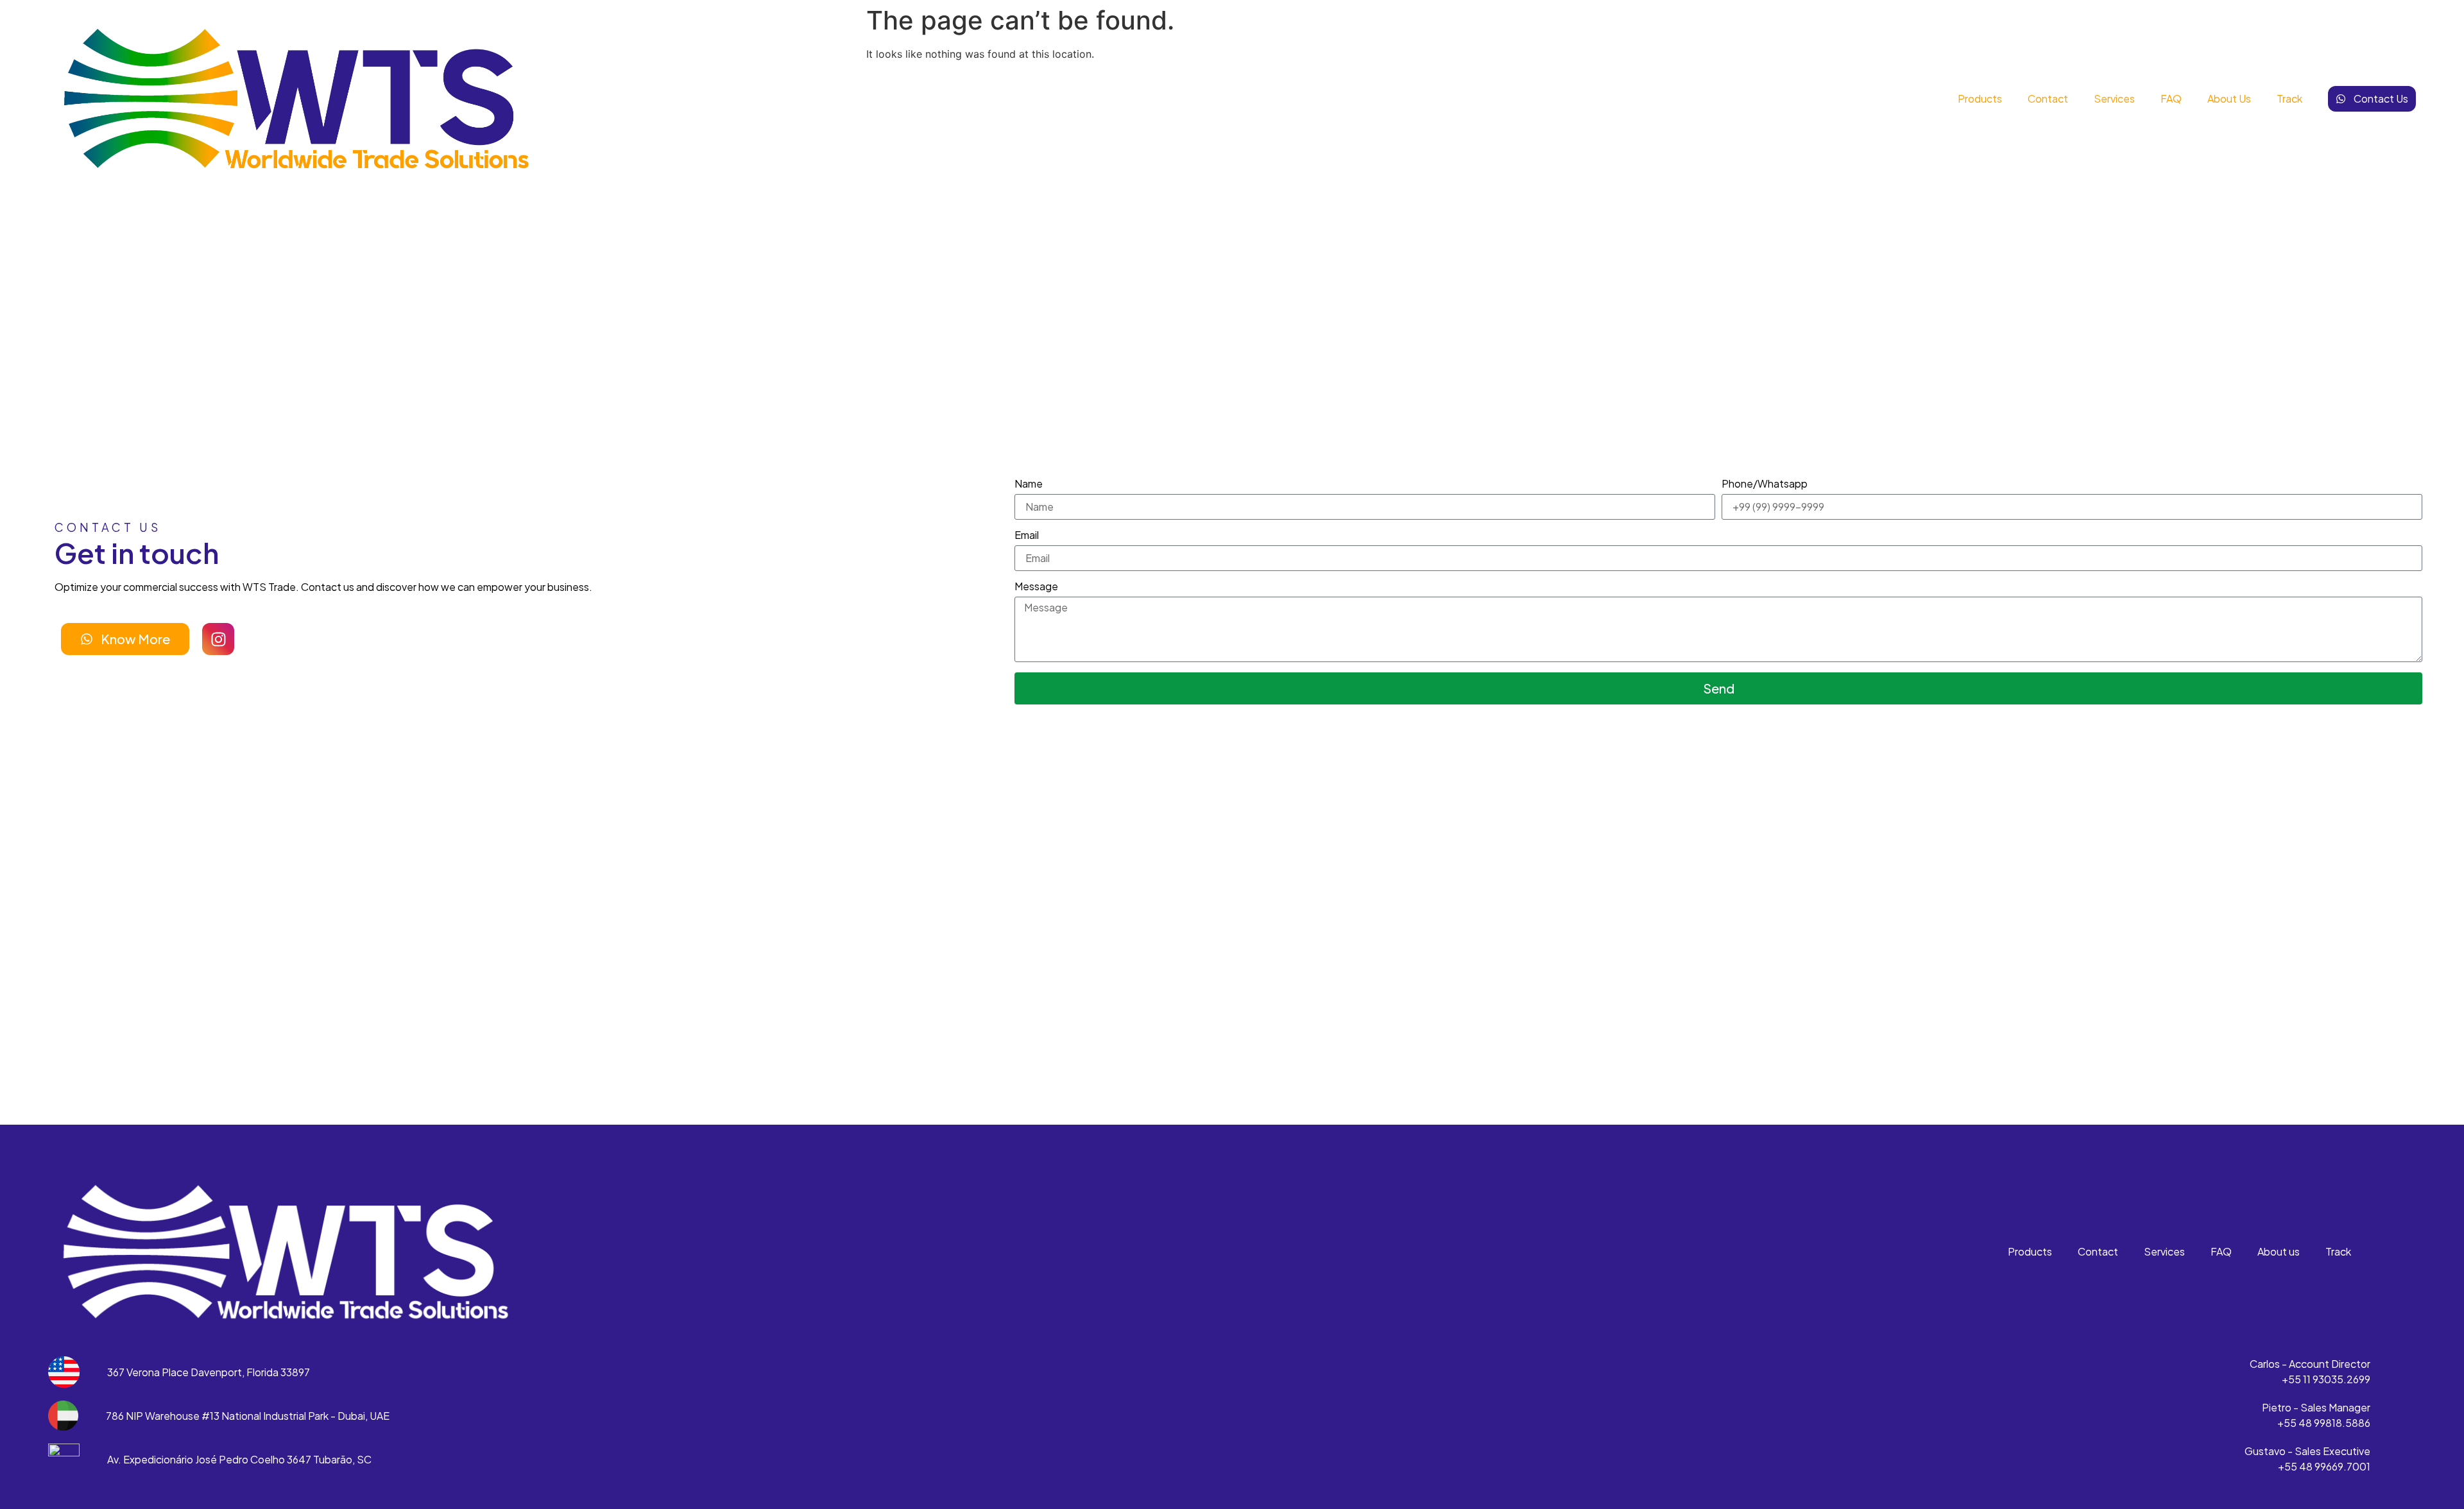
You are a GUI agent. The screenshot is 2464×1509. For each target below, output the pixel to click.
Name (1029, 484)
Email (1027, 536)
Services (2114, 98)
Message (1036, 587)
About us (2229, 98)
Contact (2048, 98)
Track (2289, 98)
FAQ (2171, 98)
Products (1980, 98)
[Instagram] (218, 639)
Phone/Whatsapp (1765, 484)
